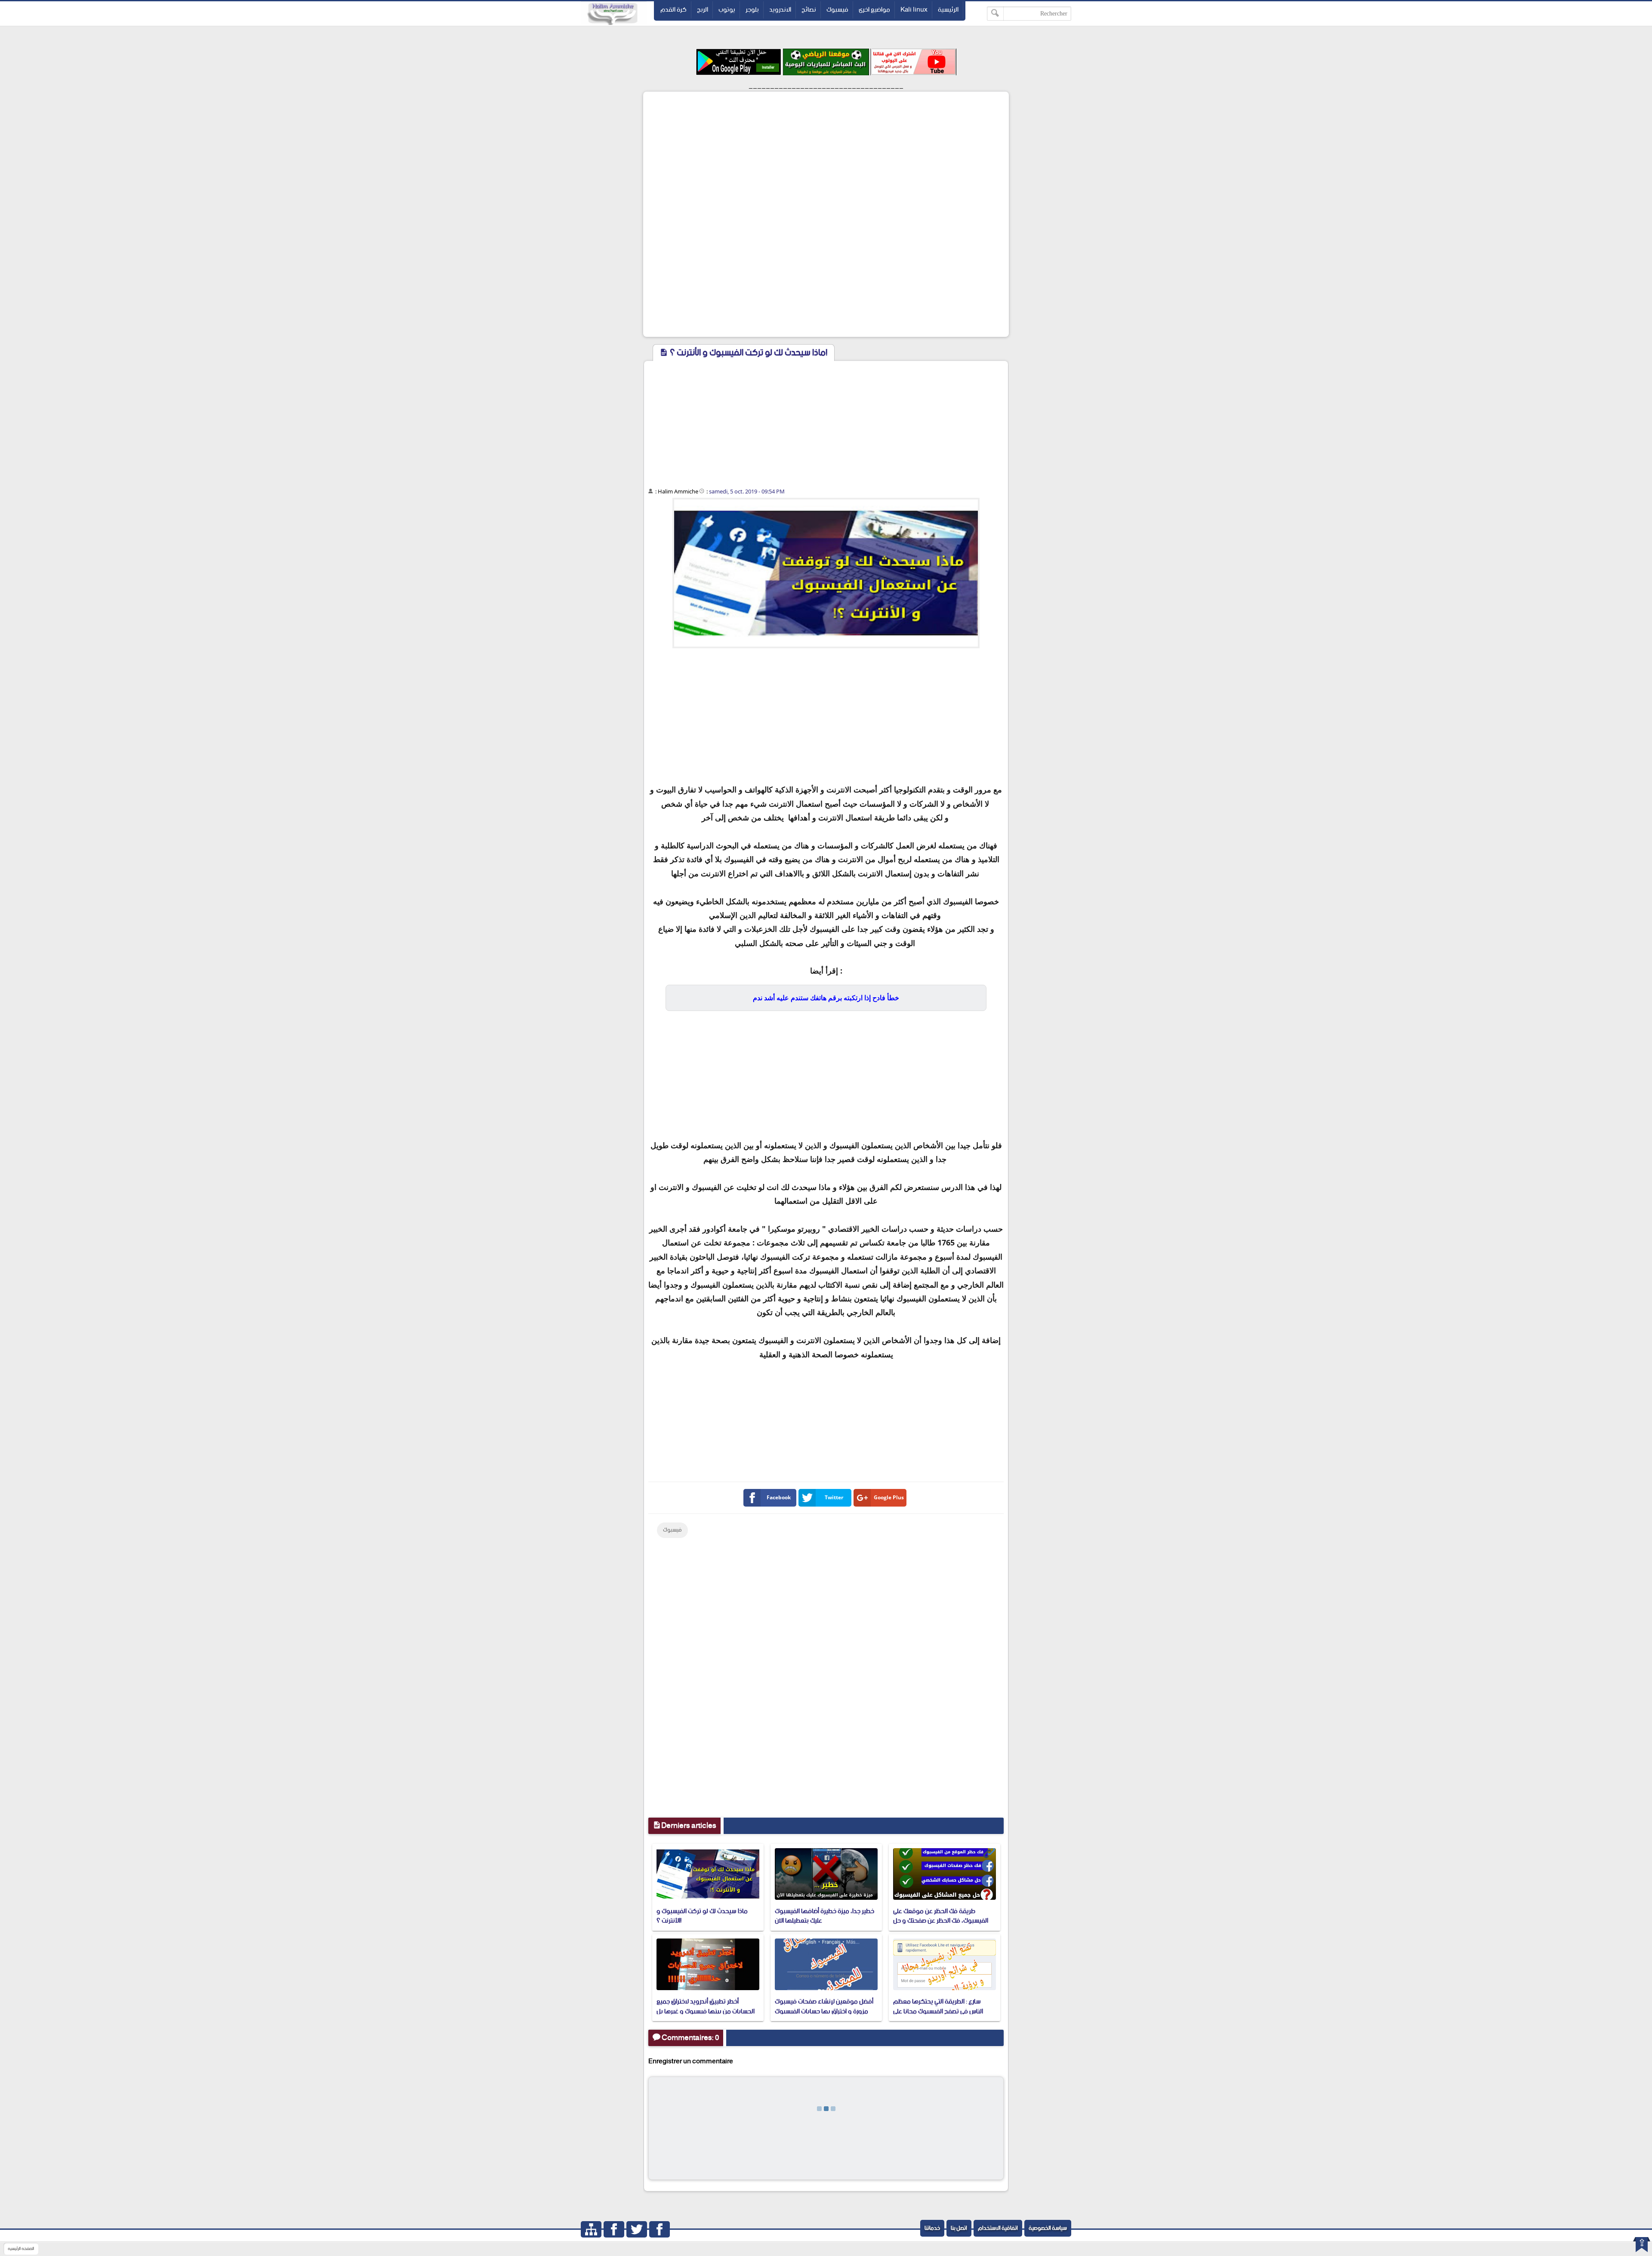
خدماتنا (932, 2228)
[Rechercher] (995, 14)
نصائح (809, 10)
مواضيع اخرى (874, 10)
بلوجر (752, 10)
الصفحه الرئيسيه (21, 2249)
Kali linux (914, 10)
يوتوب (727, 10)
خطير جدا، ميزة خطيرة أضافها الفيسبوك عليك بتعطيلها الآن (824, 1916)
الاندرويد (780, 10)
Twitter (834, 1497)
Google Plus (889, 1497)
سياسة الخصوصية (1048, 2228)
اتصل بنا (959, 2228)
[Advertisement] (826, 154)
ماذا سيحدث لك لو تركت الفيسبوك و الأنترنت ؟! (702, 1916)
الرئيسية (948, 10)
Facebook (779, 1497)
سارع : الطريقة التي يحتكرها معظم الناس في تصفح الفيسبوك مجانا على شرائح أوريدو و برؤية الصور (938, 2011)
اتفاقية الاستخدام (998, 2228)
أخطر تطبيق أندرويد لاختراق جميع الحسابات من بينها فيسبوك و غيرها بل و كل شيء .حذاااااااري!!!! (706, 2011)
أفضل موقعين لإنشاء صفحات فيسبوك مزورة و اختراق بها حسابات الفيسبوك (824, 2006)
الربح (703, 10)
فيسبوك (837, 10)
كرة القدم (673, 10)
